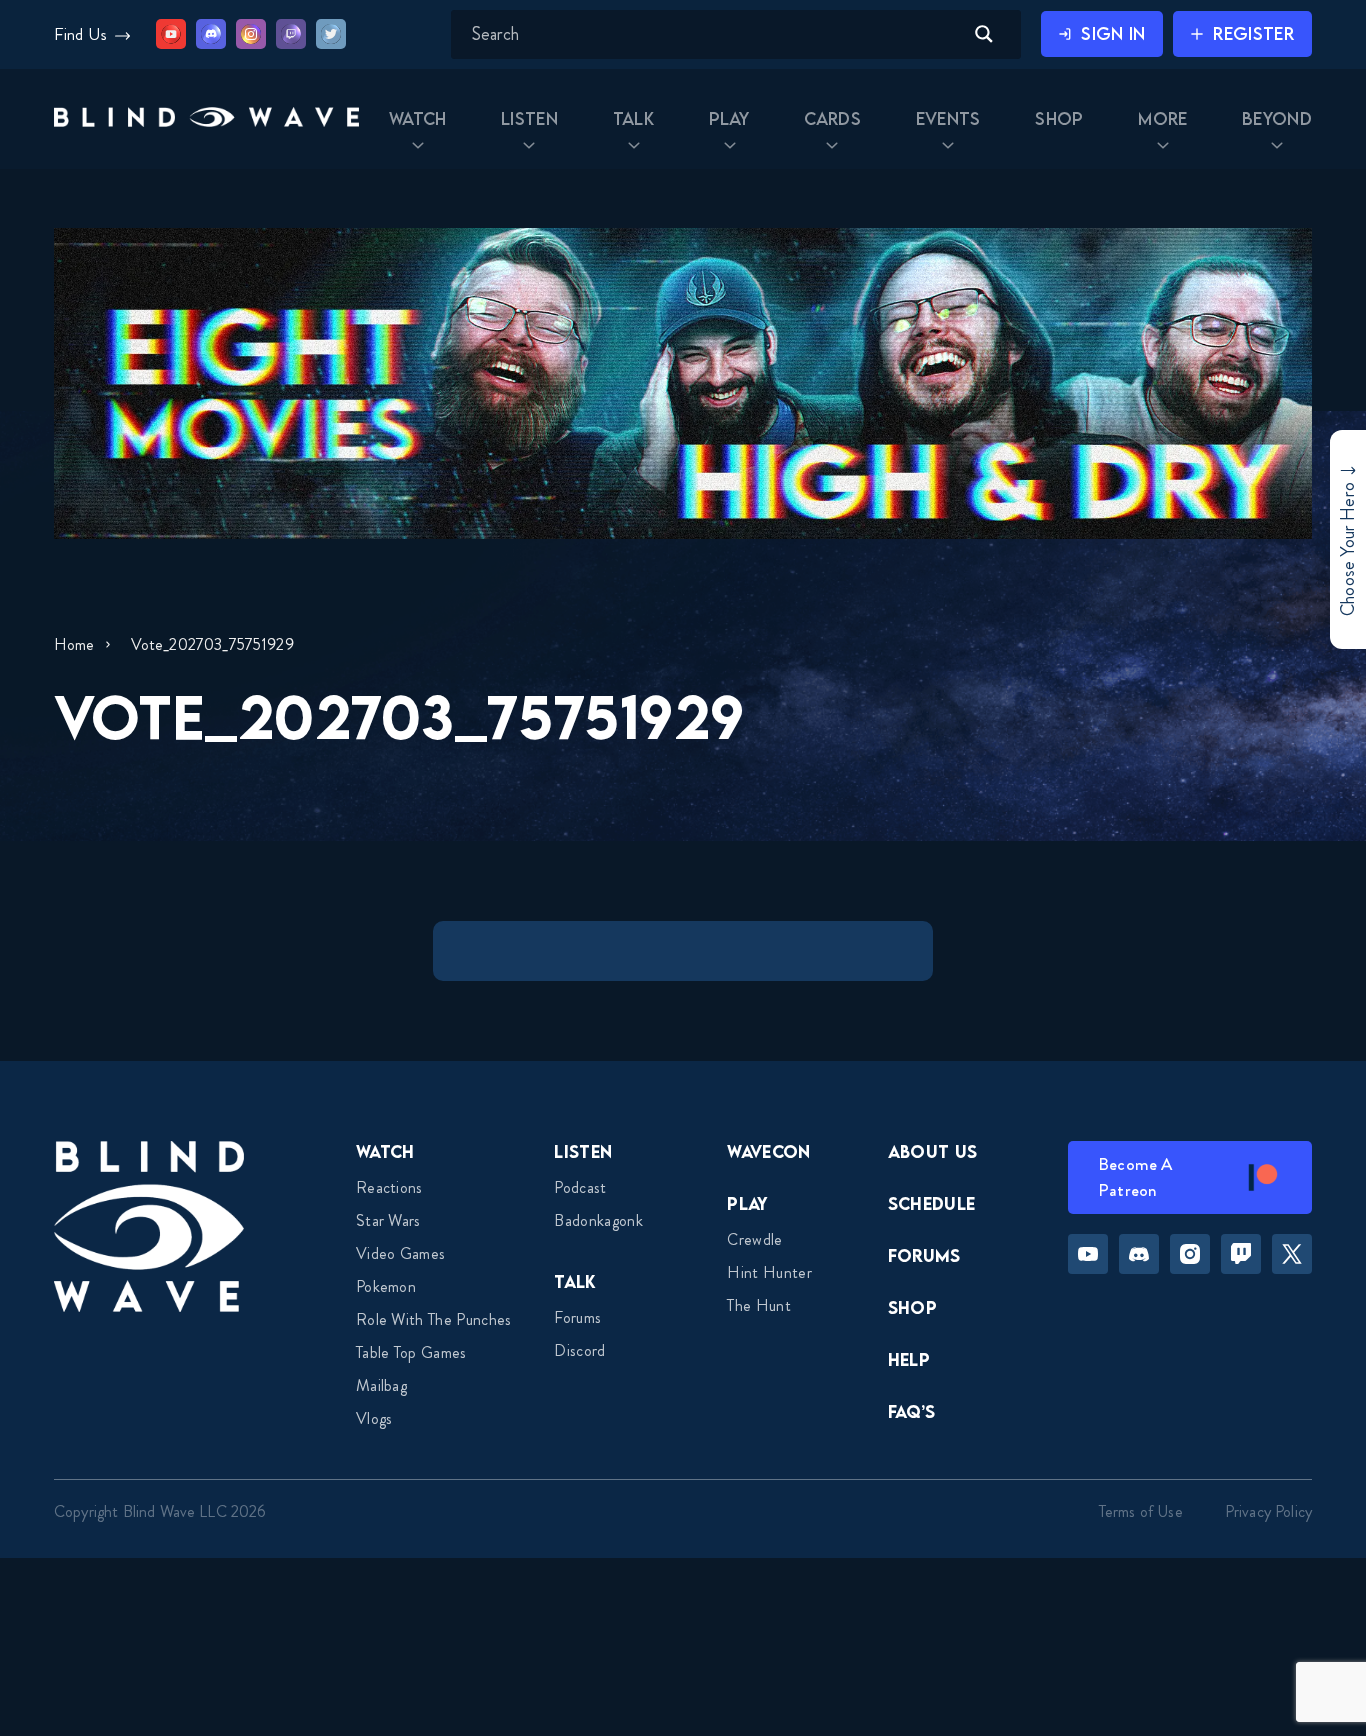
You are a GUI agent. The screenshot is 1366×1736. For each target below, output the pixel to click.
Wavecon (768, 1151)
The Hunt (759, 1305)
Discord (579, 1350)
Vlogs (374, 1418)
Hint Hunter (769, 1272)
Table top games (411, 1352)
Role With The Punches (434, 1319)
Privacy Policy (1268, 1511)
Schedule (932, 1203)
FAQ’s (912, 1411)
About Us (933, 1151)
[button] (206, 119)
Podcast (580, 1187)
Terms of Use (1141, 1511)
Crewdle (754, 1239)
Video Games (401, 1253)
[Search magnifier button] (984, 34)
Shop (912, 1307)
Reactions (389, 1187)
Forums (577, 1317)
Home (74, 644)
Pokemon (386, 1286)
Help (909, 1359)
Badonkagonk (598, 1220)
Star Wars (388, 1220)
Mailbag (381, 1385)
